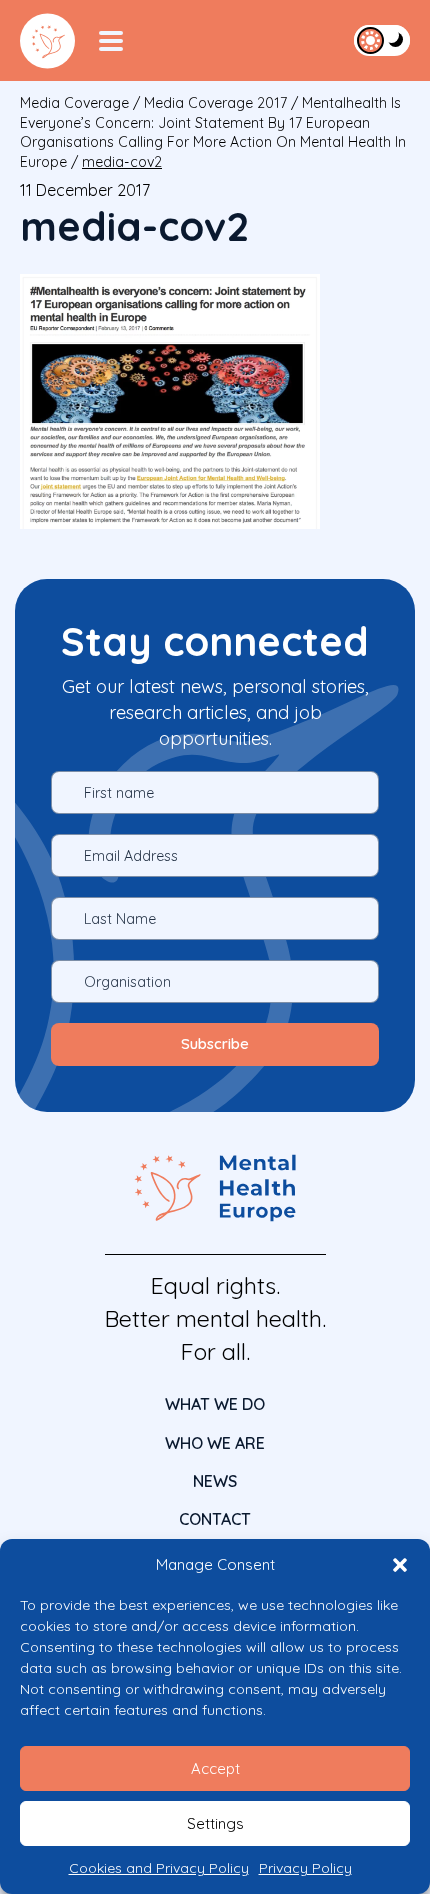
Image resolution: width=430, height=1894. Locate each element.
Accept (215, 1768)
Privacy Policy (305, 1868)
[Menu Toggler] (111, 41)
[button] (400, 1565)
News (215, 1481)
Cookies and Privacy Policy (159, 1868)
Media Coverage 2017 (215, 103)
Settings (215, 1823)
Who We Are (215, 1443)
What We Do (215, 1404)
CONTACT (215, 1519)
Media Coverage (74, 103)
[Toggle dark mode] (382, 40)
